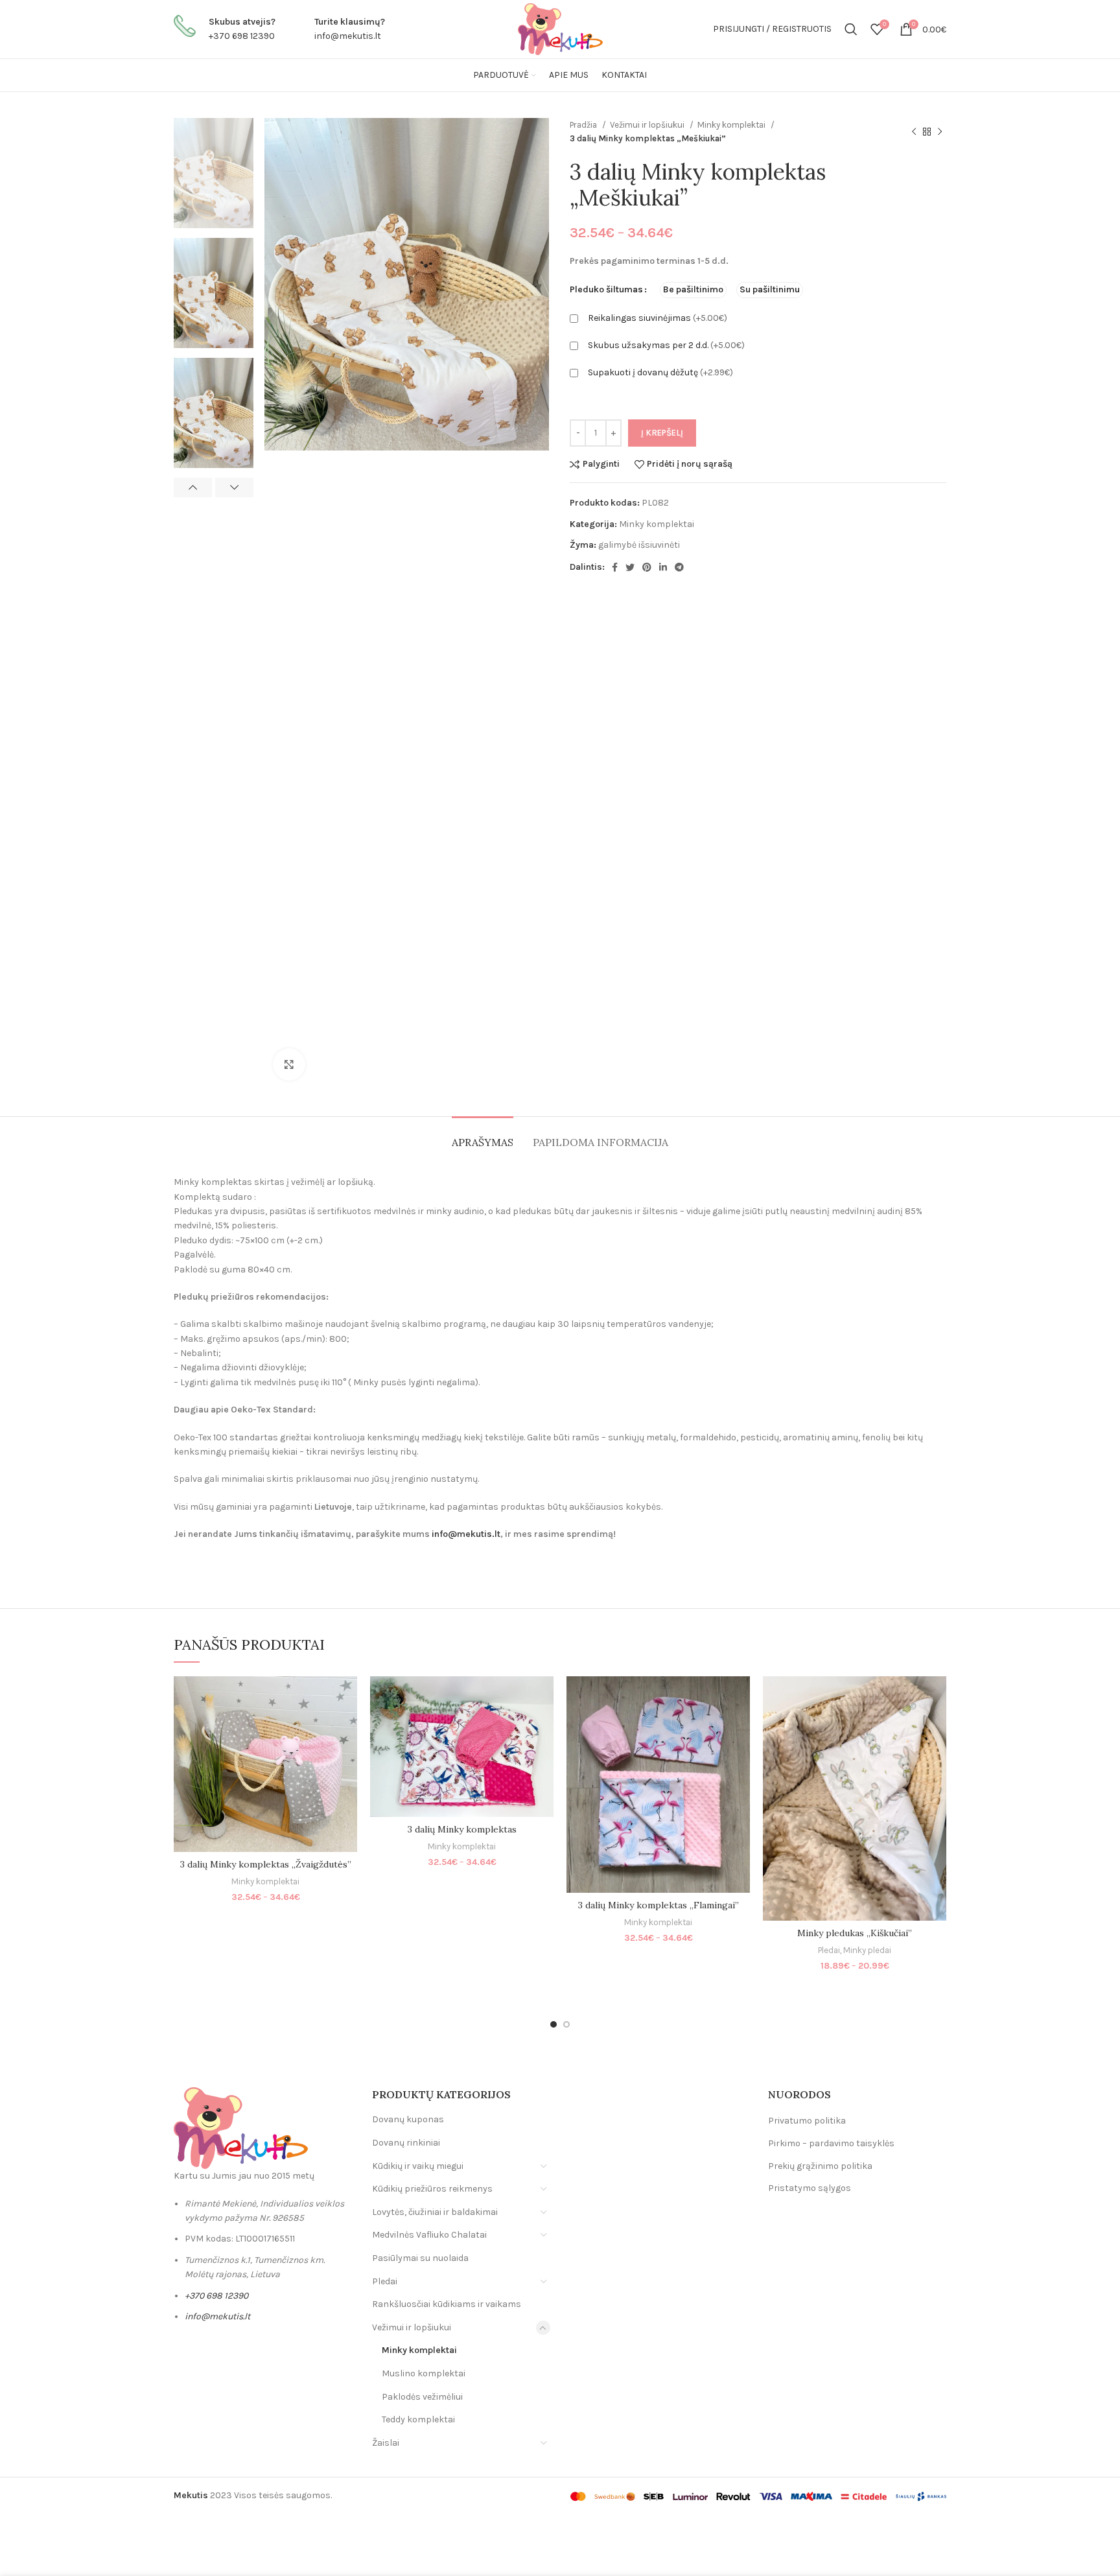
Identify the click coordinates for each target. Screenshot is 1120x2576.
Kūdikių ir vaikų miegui (418, 2166)
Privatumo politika (807, 2121)
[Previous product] (914, 132)
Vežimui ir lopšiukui (648, 125)
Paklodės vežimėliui (422, 2397)
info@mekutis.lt (348, 36)
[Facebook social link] (615, 567)
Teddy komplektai (418, 2419)
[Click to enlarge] (289, 1064)
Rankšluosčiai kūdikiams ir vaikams (447, 2304)
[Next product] (940, 132)
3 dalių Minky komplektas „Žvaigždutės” (266, 1864)
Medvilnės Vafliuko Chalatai (429, 2235)
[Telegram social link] (679, 567)
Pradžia (584, 125)
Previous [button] (193, 487)
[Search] (851, 29)
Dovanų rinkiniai (406, 2143)
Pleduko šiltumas (606, 289)
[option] (214, 173)
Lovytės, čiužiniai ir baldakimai (435, 2212)
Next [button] (234, 487)
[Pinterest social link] (647, 567)
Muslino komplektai (424, 2373)
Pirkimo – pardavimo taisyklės (831, 2143)
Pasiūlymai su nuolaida (420, 2258)
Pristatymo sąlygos (810, 2188)
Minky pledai (867, 1950)
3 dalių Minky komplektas (462, 1829)
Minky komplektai (732, 125)
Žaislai (386, 2443)
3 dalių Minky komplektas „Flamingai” (659, 1905)
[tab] (483, 1136)
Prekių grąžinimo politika (820, 2166)
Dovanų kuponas (408, 2119)
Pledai (829, 1950)
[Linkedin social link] (663, 567)
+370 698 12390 (242, 36)
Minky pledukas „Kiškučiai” (855, 1933)
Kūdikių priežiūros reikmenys (432, 2189)
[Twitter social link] (630, 567)
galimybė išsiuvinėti (639, 545)
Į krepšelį (662, 433)
